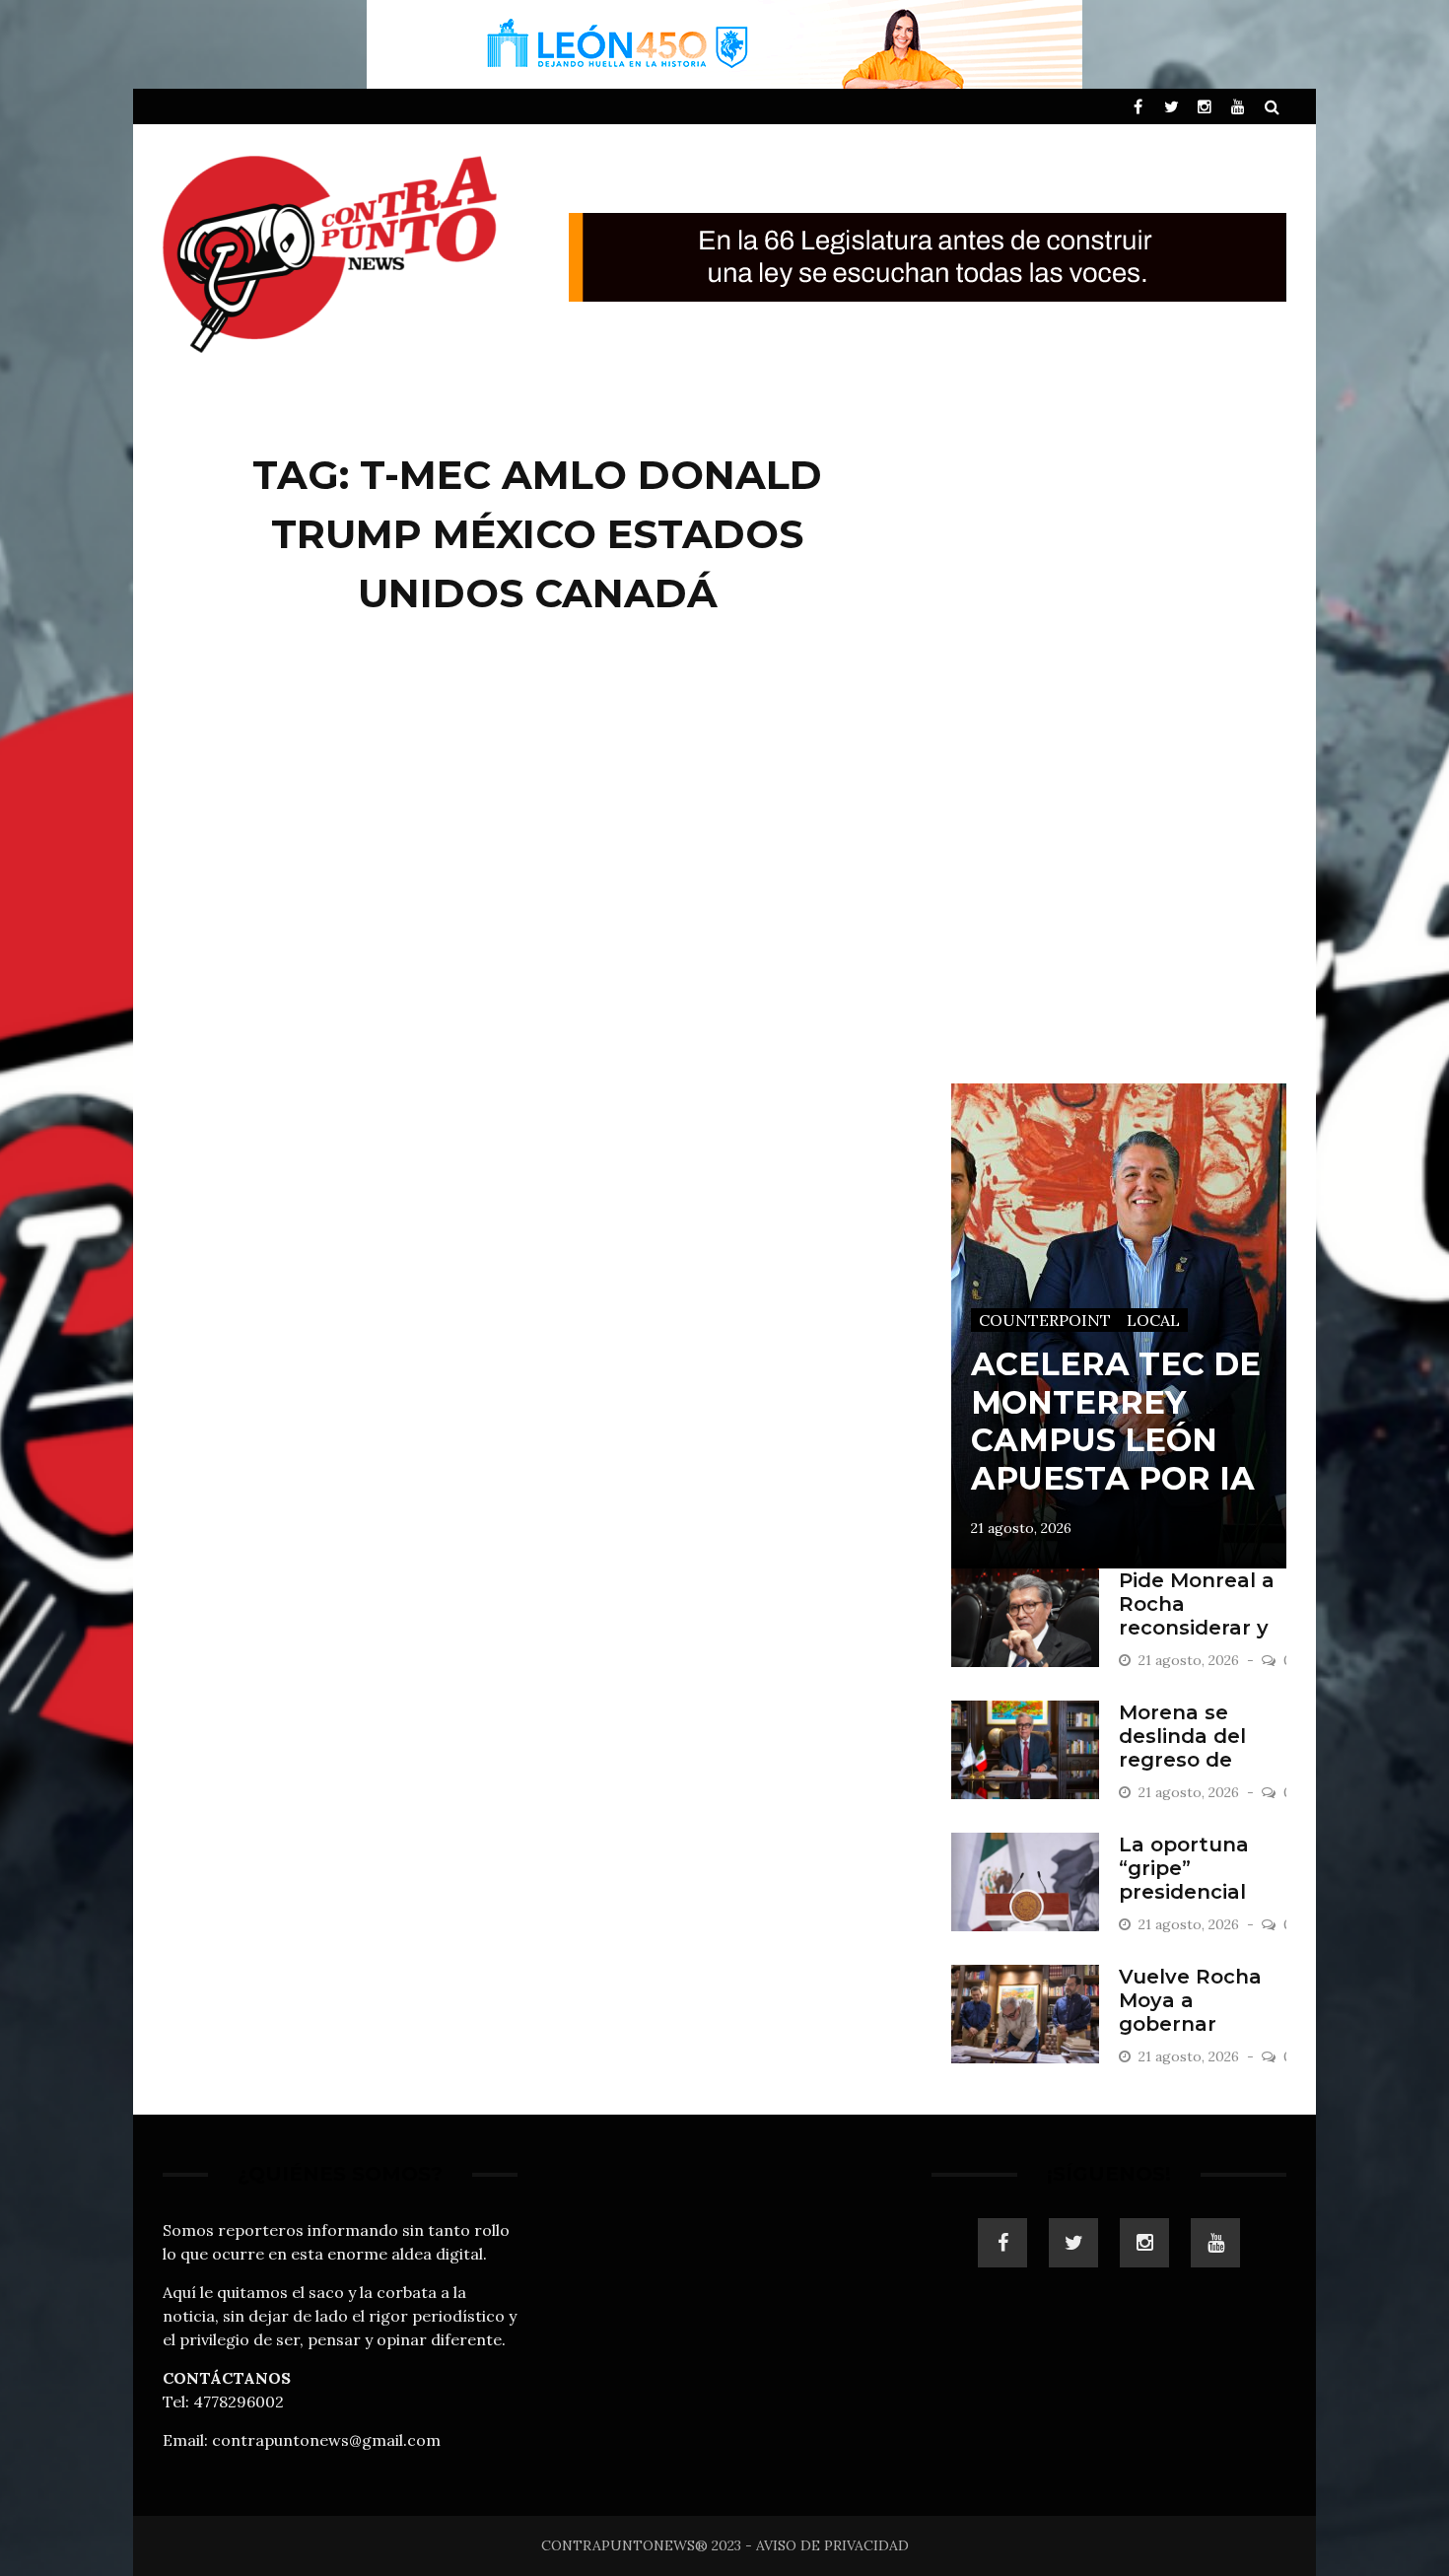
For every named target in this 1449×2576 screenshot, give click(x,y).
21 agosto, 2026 (1021, 1528)
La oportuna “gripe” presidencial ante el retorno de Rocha (1199, 1892)
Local (1153, 1320)
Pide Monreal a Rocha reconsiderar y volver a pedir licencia (1197, 1628)
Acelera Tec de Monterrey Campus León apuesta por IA (1116, 1421)
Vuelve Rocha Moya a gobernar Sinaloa (1190, 2012)
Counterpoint (1045, 1320)
